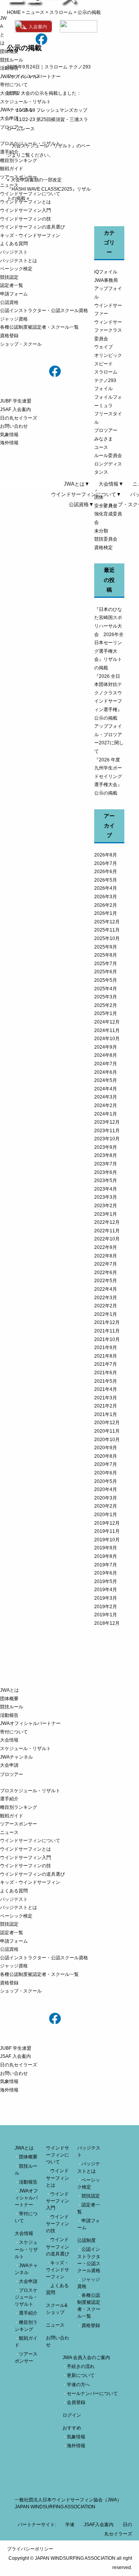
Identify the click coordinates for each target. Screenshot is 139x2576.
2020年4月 (106, 1489)
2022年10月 (107, 1239)
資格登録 (9, 336)
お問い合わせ (14, 426)
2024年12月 (107, 1022)
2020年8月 (106, 1456)
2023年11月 (107, 1131)
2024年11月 (107, 1030)
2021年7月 (106, 1364)
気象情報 (9, 435)
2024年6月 (106, 1072)
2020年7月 (106, 1464)
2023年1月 (106, 1214)
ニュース (9, 185)
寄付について (14, 85)
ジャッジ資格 (14, 319)
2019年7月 (106, 1565)
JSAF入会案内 (99, 2525)
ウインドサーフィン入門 (25, 210)
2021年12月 (107, 1322)
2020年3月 (106, 1498)
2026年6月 (106, 872)
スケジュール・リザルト (25, 102)
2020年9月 (106, 1448)
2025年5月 (106, 980)
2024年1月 (106, 1114)
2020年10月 (107, 1440)
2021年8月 (106, 1356)
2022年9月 (106, 1247)
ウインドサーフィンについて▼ (86, 494)
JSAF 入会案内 (15, 409)
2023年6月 (106, 1172)
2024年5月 (106, 1080)
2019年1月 (106, 1615)
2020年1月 (106, 1515)
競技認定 (9, 277)
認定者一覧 (12, 285)
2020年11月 (107, 1431)
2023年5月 (106, 1181)
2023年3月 (106, 1197)
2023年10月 (107, 1139)
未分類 (101, 531)
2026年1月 (106, 913)
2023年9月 (106, 1147)
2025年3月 (106, 997)
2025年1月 (106, 1013)
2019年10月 (107, 1540)
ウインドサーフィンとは (25, 202)
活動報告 (9, 68)
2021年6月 (106, 1373)
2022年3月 (106, 1298)
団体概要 (9, 51)
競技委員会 (106, 539)
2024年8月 (106, 1055)
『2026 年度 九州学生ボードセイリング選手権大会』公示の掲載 (108, 776)
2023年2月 (106, 1206)
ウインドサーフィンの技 (25, 219)
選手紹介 (9, 152)
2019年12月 (107, 1523)
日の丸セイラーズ (19, 418)
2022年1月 (106, 1314)
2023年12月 (107, 1122)
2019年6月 (106, 1573)
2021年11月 (107, 1331)
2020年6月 (106, 1473)
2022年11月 (107, 1231)
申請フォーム (14, 294)
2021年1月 (106, 1414)
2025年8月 (106, 955)
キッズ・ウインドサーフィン (30, 235)
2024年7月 (106, 1064)
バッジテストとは (19, 261)
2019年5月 (106, 1581)
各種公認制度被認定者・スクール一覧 (39, 327)
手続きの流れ (81, 2366)
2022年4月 (106, 1289)
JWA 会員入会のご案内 (86, 2358)
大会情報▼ (111, 484)
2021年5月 (106, 1381)
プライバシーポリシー (30, 2549)
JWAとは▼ (77, 484)
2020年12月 (107, 1423)
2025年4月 (106, 989)
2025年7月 (106, 964)
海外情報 (9, 443)
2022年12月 (107, 1222)
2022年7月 (106, 1264)
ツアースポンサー (19, 177)
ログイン (72, 2415)
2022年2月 (106, 1306)
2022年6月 (106, 1273)
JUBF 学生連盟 (16, 401)
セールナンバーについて (92, 2393)
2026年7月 (106, 863)
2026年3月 (106, 897)
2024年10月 (107, 1039)
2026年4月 (106, 888)
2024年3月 (106, 1097)
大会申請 (9, 118)
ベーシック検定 (16, 269)
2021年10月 (107, 1339)
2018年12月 (107, 1623)
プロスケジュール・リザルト (30, 143)
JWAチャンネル (16, 110)
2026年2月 (106, 905)
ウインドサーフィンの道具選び (32, 227)
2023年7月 (106, 1164)
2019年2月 (106, 1607)
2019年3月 (106, 1598)
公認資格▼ (81, 504)
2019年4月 (106, 1590)
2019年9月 (106, 1548)
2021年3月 (106, 1398)
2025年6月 (106, 972)
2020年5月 (106, 1481)
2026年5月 (106, 880)
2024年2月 (106, 1105)
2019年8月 (106, 1556)
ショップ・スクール (21, 344)
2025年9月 (106, 947)
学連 (70, 2525)
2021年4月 (106, 1389)
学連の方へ (78, 2385)
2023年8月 (106, 1155)
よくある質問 (14, 244)
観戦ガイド (12, 169)
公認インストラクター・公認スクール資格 (44, 310)
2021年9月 (106, 1348)
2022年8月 (106, 1256)
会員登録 (76, 2402)
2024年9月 (106, 1047)
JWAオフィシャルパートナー (30, 77)
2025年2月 (106, 1005)
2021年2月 (106, 1406)
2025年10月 (107, 938)
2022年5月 (106, 1281)
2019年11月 (107, 1531)
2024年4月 (106, 1089)
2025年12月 (107, 922)
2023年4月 (106, 1189)
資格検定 (103, 548)
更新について (81, 2375)
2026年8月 (106, 855)
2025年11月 (107, 930)
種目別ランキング (19, 160)
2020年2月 (106, 1506)
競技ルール (12, 60)
